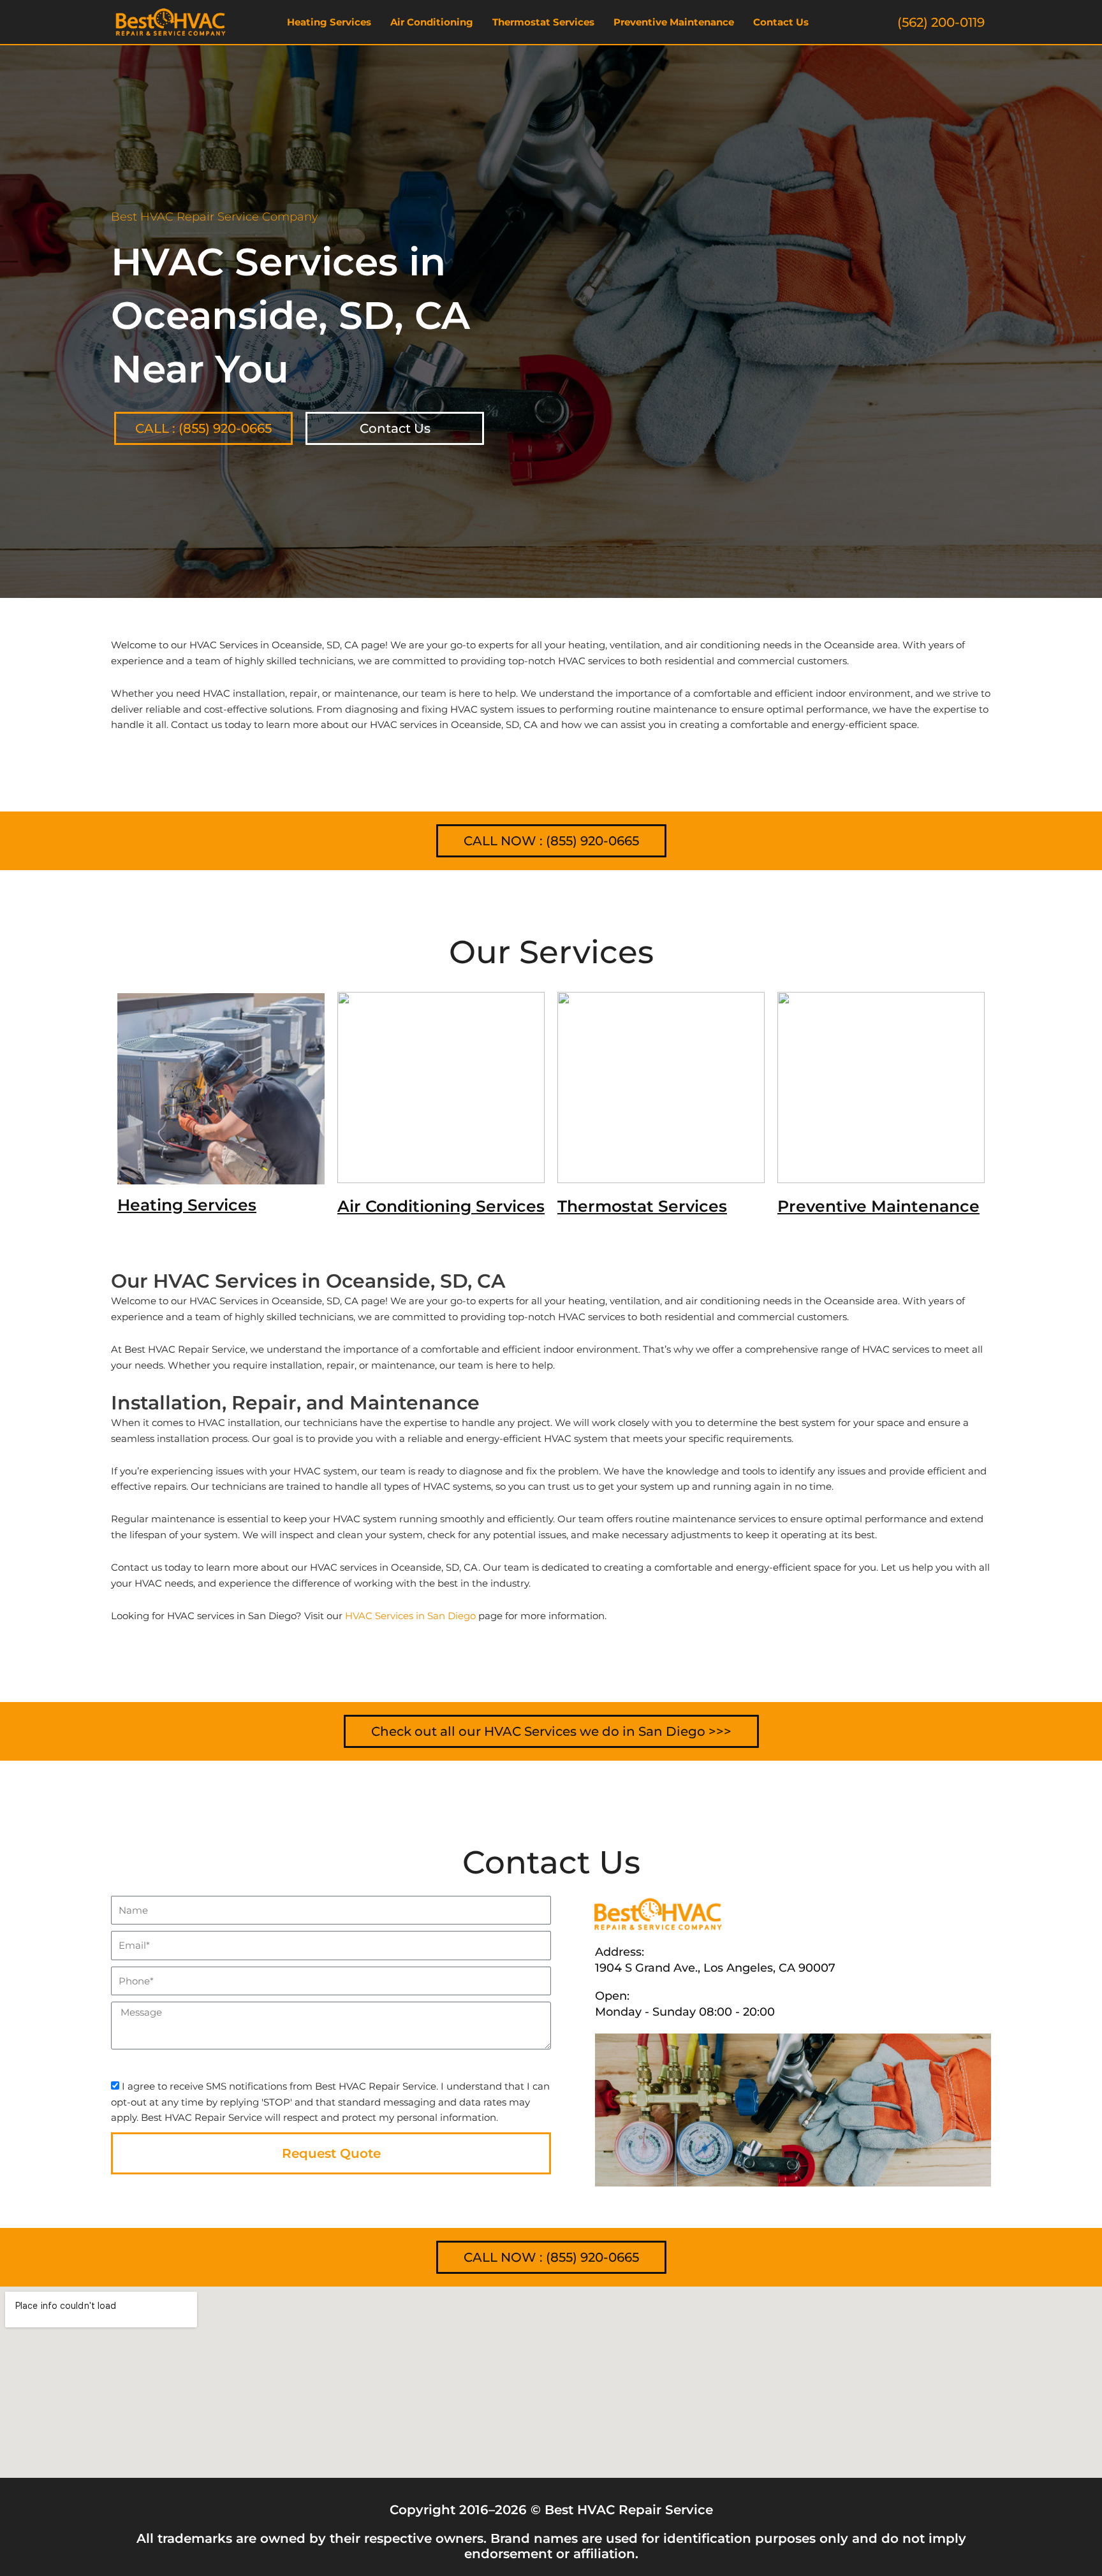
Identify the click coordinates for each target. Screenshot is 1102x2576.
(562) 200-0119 (941, 22)
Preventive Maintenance (674, 22)
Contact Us (781, 22)
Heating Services (329, 22)
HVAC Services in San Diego (410, 1616)
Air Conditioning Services (441, 1206)
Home (124, 583)
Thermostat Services (543, 22)
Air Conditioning (432, 22)
